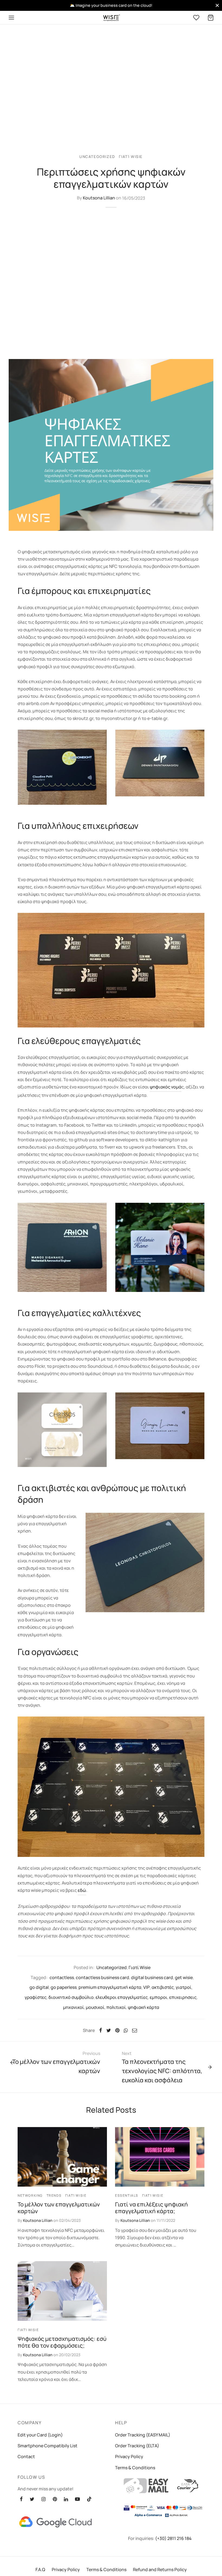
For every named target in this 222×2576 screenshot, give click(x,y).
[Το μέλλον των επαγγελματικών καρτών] (62, 2157)
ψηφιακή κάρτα (143, 2007)
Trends (54, 2195)
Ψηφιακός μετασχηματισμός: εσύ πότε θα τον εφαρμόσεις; (62, 2342)
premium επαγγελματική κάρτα (110, 1987)
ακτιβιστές (163, 1987)
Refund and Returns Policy (160, 2569)
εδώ (82, 1890)
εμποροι (159, 1997)
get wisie (184, 1977)
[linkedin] (66, 2499)
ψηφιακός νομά (166, 1087)
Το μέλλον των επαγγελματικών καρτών (59, 2208)
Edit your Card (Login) (40, 2435)
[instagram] (43, 2499)
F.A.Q (40, 2569)
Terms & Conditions (135, 2468)
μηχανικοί (74, 2007)
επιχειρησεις (183, 1997)
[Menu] (11, 18)
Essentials (127, 2195)
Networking (30, 2195)
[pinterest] (55, 2499)
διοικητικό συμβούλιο (71, 1997)
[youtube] (77, 2499)
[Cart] (211, 18)
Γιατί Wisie (131, 157)
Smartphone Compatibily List (48, 2446)
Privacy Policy (129, 2457)
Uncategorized (97, 157)
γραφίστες (36, 1997)
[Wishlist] (197, 18)
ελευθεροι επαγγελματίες (122, 1997)
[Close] (217, 5)
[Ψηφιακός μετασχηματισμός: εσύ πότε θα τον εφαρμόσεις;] (62, 2291)
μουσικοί (95, 2007)
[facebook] (21, 2499)
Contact (26, 2457)
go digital (39, 1987)
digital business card (152, 1977)
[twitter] (32, 2499)
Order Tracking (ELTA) (137, 2446)
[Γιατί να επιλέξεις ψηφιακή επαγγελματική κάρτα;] (160, 2157)
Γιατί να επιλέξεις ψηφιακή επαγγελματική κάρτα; (151, 2208)
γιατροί (184, 1987)
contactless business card (102, 1977)
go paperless (64, 1987)
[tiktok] (89, 2499)
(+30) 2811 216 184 (173, 2538)
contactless (62, 1977)
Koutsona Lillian (99, 198)
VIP (146, 1987)
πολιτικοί (116, 2007)
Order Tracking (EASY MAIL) (143, 2435)
